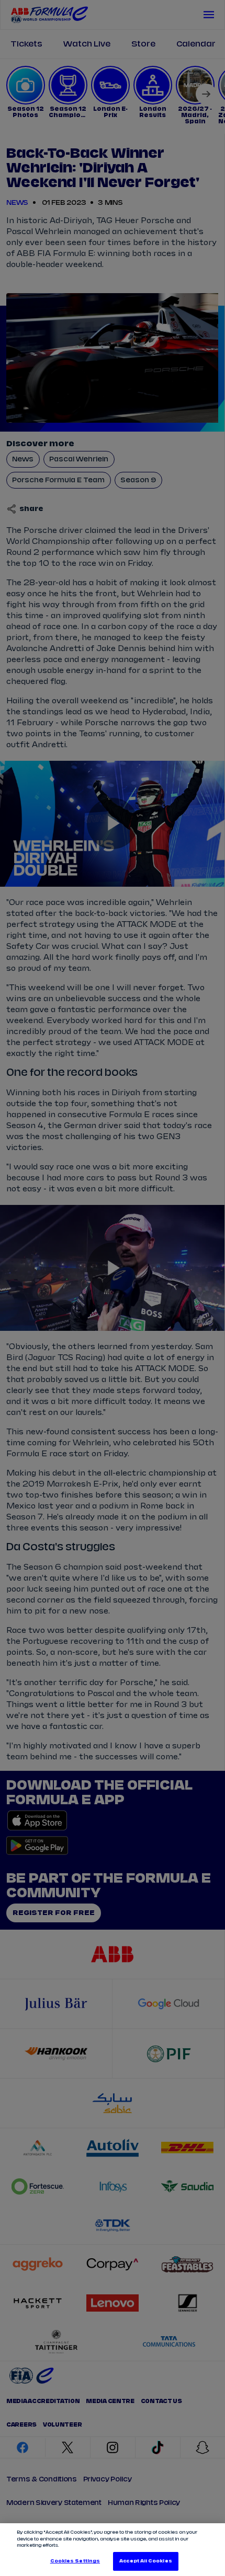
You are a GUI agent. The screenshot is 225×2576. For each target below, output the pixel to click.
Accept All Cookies (145, 2561)
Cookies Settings (75, 2561)
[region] (113, 2550)
